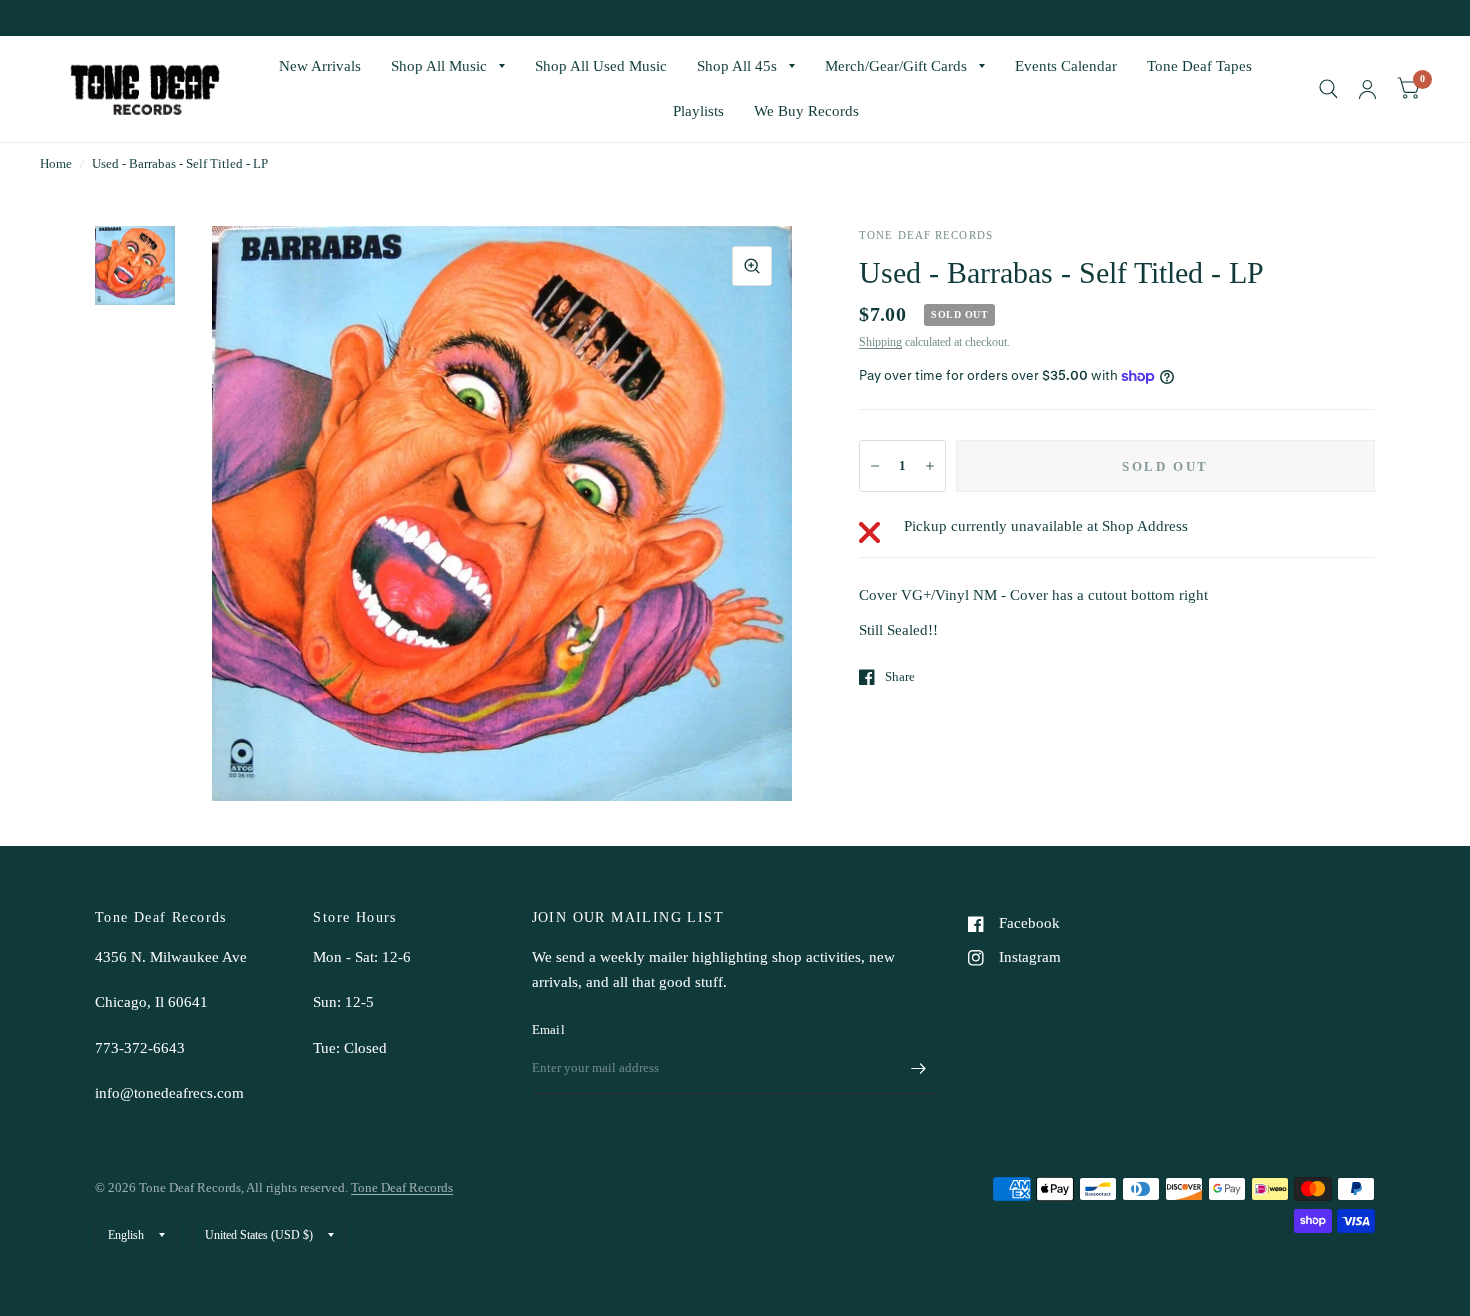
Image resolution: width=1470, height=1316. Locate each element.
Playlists (698, 111)
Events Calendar (1066, 66)
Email (548, 1029)
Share (900, 676)
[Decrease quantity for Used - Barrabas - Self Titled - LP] (875, 466)
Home (56, 163)
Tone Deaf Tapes (1199, 66)
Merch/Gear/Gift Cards (896, 66)
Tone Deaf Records (402, 1187)
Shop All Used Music (601, 66)
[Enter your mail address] (918, 1068)
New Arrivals (320, 66)
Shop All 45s (737, 66)
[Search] (1328, 89)
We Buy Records (806, 111)
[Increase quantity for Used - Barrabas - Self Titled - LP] (930, 466)
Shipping (880, 342)
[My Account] (1367, 89)
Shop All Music (439, 66)
